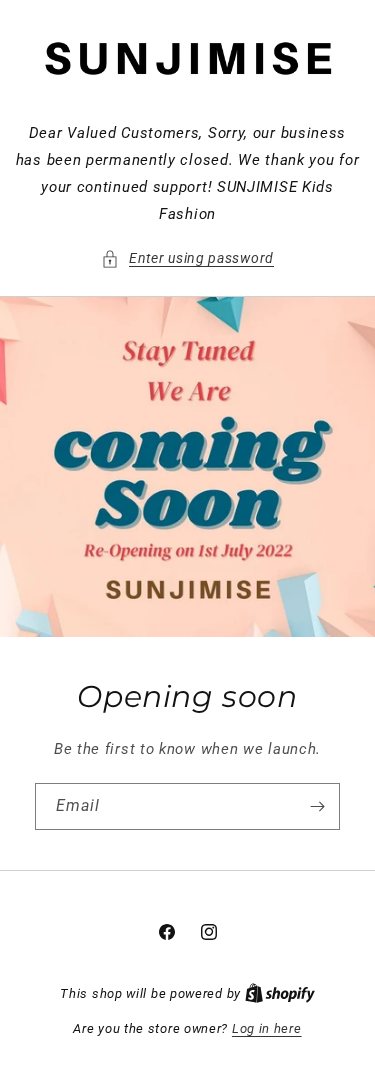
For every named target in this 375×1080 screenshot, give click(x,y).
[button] (187, 258)
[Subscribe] (317, 806)
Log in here (267, 1028)
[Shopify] (280, 993)
